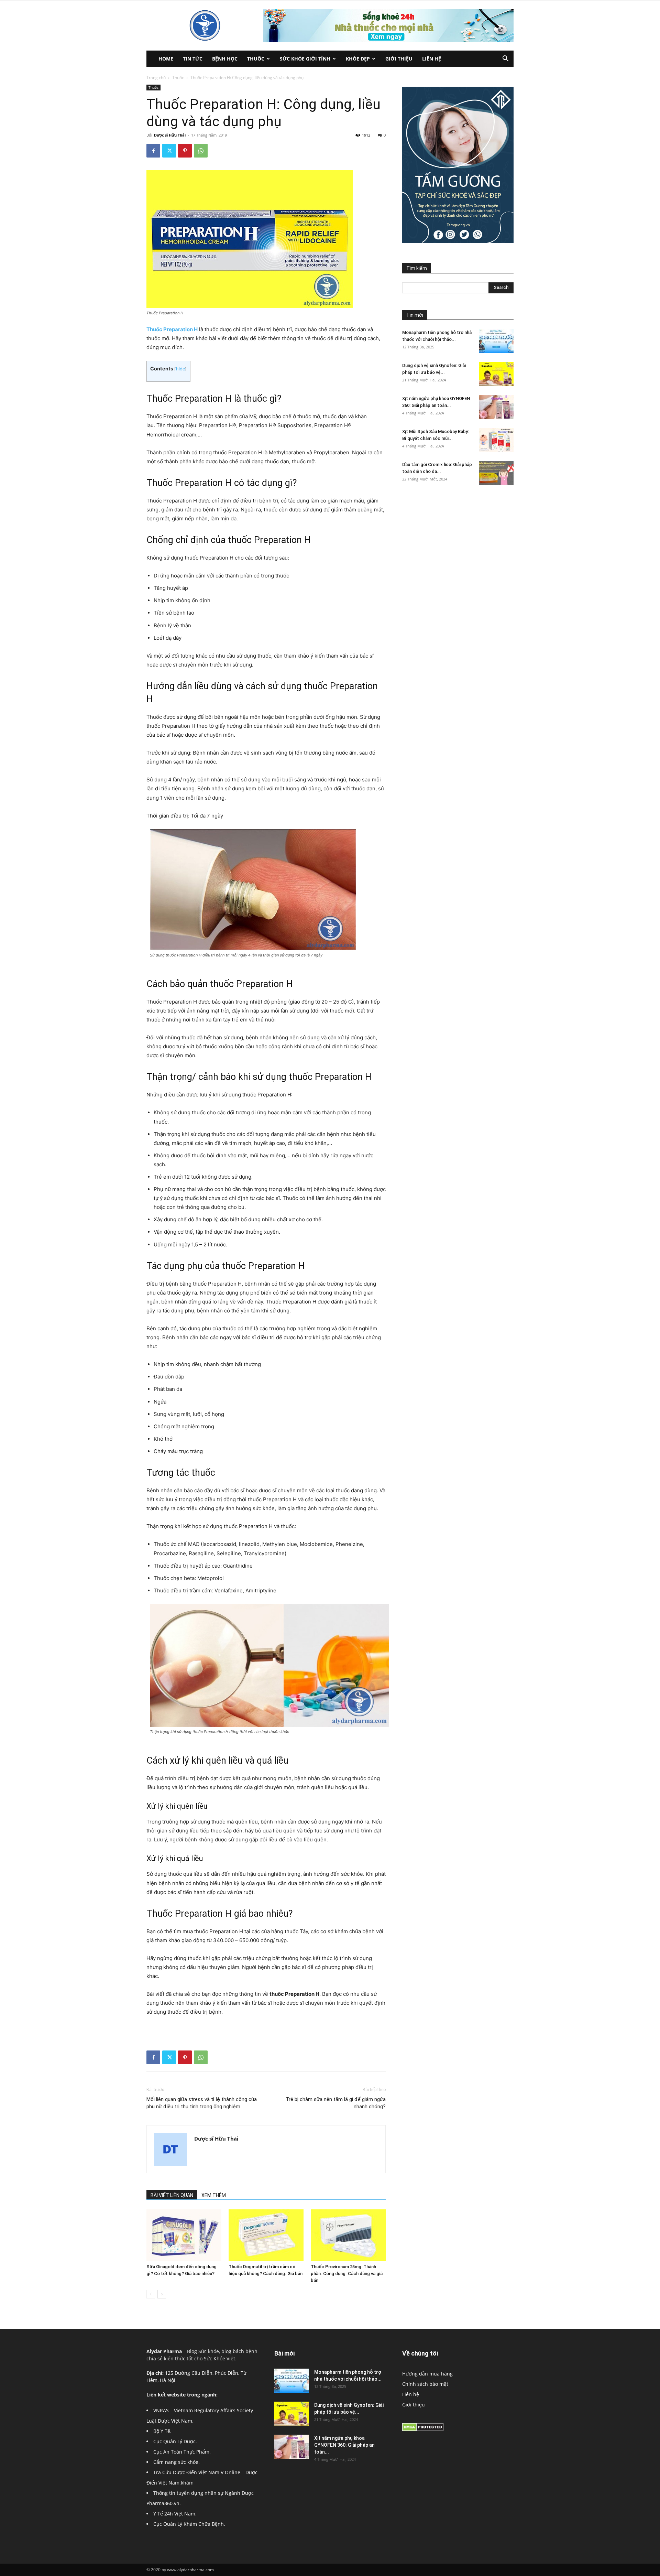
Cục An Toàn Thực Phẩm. (182, 2452)
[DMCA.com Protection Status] (423, 2429)
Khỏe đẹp (358, 59)
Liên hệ (432, 59)
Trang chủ (156, 78)
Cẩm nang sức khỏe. (177, 2462)
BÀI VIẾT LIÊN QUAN (172, 2195)
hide (180, 369)
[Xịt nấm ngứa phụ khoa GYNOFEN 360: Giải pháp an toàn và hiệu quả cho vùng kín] (496, 407)
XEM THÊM (214, 2195)
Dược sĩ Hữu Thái (170, 135)
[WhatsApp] (201, 151)
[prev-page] (151, 2294)
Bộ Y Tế (162, 2431)
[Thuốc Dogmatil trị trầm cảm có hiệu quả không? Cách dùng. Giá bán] (266, 2235)
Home (166, 59)
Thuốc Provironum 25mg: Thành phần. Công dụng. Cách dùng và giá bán (347, 2274)
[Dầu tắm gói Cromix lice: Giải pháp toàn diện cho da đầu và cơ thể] (496, 473)
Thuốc (256, 59)
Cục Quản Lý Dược (174, 2441)
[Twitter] (169, 151)
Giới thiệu (399, 59)
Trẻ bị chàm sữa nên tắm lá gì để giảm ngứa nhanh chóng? (336, 2103)
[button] (505, 59)
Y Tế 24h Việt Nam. (175, 2514)
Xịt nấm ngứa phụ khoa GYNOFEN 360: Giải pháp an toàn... (344, 2445)
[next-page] (162, 2294)
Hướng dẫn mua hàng (427, 2374)
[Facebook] (153, 151)
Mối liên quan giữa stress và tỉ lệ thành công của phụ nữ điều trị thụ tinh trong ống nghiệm (202, 2103)
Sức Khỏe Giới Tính (305, 59)
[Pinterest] (185, 151)
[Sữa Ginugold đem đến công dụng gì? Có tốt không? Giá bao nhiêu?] (184, 2235)
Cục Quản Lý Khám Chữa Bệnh (189, 2524)
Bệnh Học (225, 59)
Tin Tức (193, 59)
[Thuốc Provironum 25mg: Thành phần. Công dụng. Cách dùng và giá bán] (348, 2235)
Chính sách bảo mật (425, 2384)
